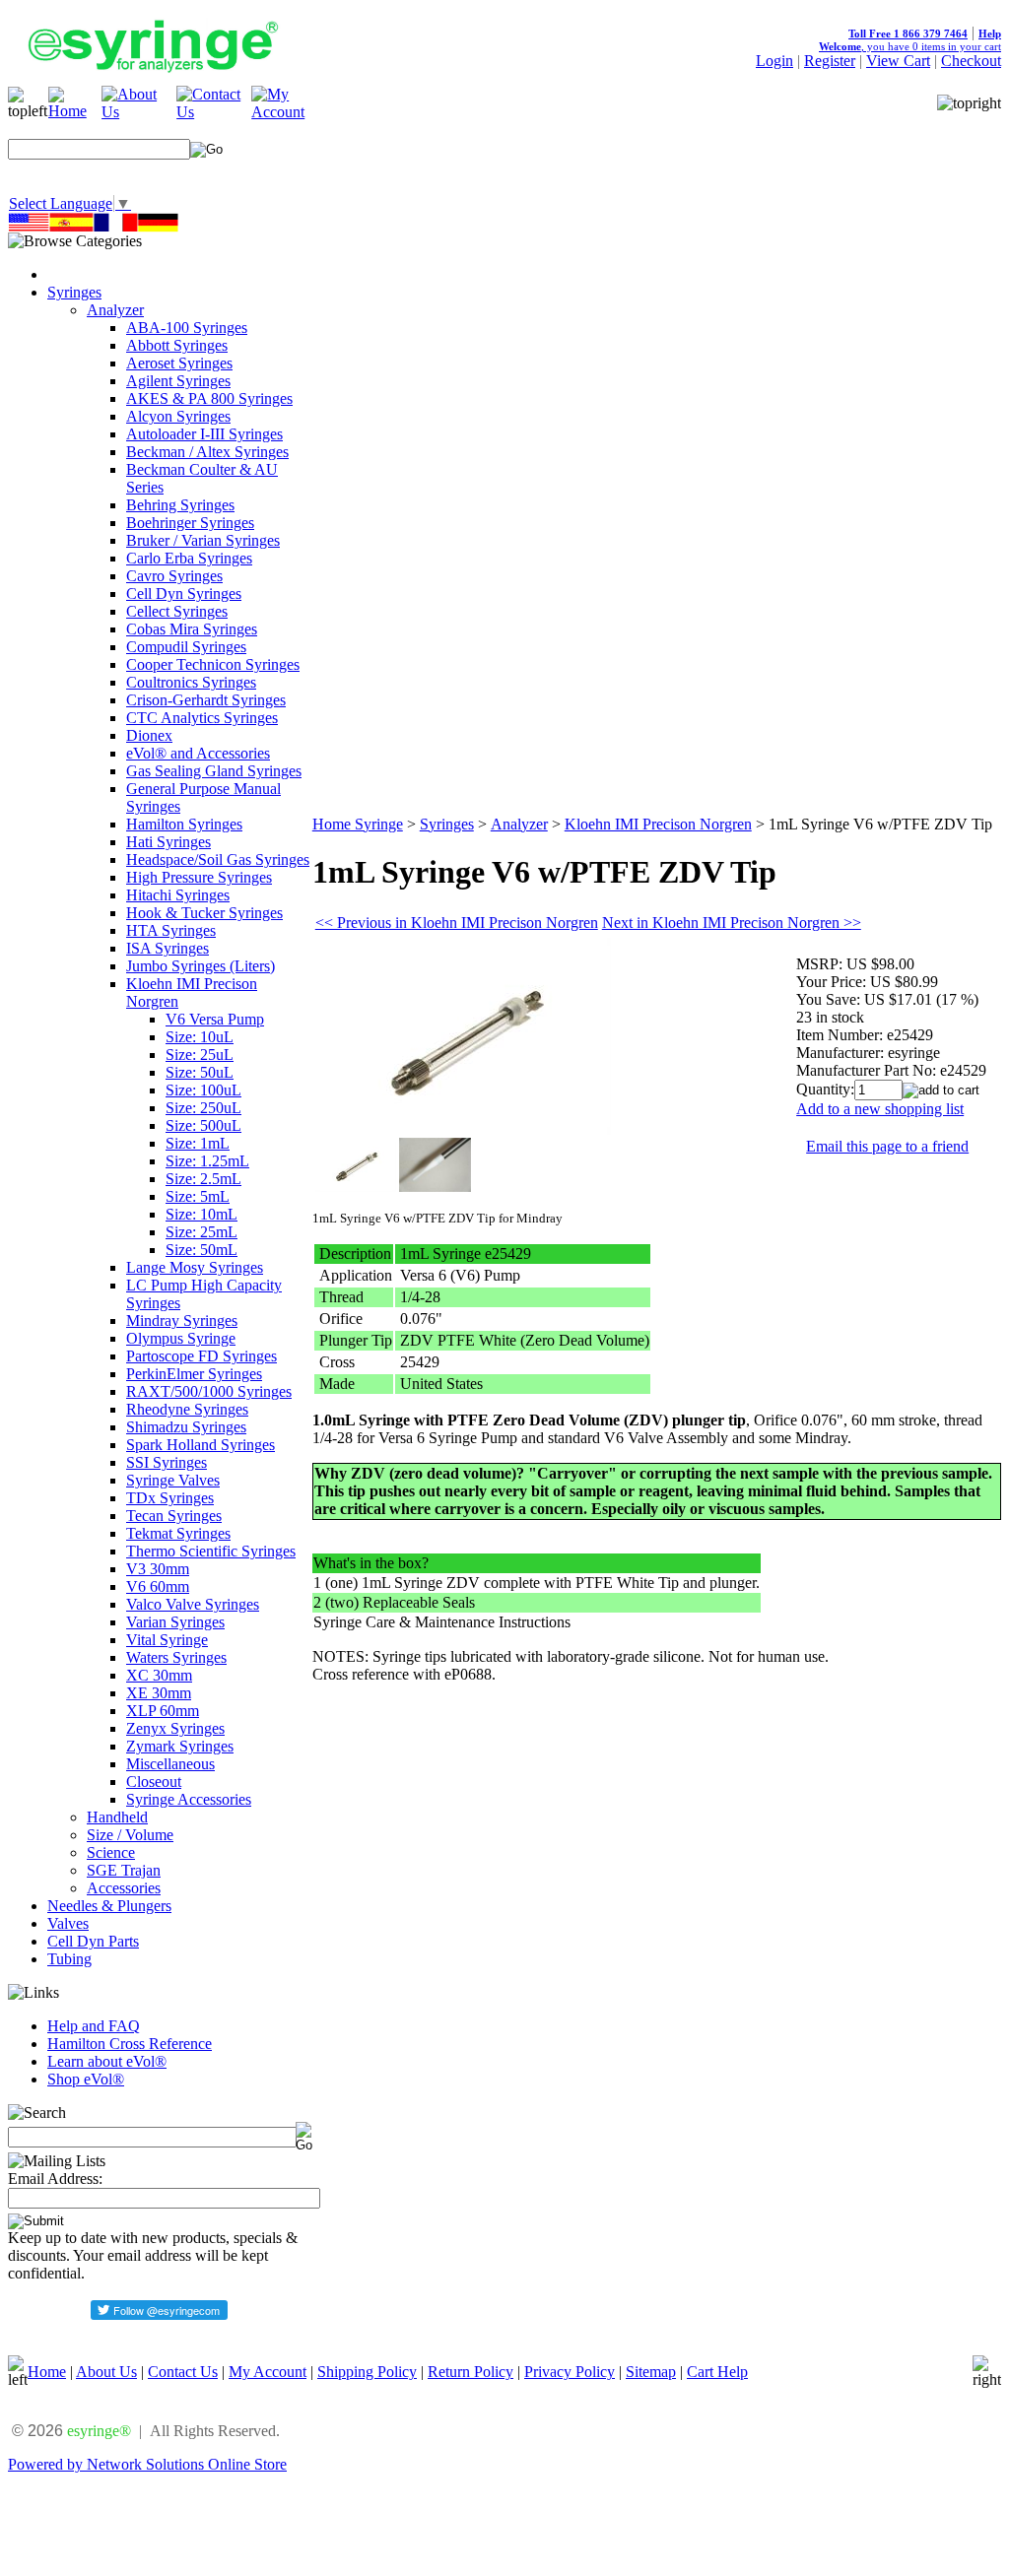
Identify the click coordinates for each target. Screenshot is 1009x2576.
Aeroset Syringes (179, 363)
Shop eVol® (86, 2079)
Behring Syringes (180, 505)
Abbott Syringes (177, 345)
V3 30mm (158, 1569)
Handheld (117, 1817)
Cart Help (717, 2372)
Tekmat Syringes (178, 1533)
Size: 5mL (198, 1196)
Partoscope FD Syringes (202, 1356)
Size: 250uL (203, 1108)
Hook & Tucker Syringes (204, 913)
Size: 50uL (200, 1072)
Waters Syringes (176, 1657)
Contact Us (183, 2372)
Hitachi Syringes (178, 895)
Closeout (154, 1782)
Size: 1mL (198, 1143)
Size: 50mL (202, 1250)
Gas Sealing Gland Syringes (214, 771)
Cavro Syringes (174, 576)
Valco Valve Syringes (193, 1604)
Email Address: (55, 2179)
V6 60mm (158, 1586)
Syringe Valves (173, 1480)
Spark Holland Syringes (201, 1445)
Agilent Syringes (178, 381)
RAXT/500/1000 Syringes (209, 1391)
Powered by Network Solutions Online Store (147, 2464)
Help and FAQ (94, 2026)
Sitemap (651, 2372)
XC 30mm (159, 1675)
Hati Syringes (168, 842)
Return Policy (471, 2372)
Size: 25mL (202, 1232)
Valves (68, 1923)
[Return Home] (75, 111)
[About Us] (139, 112)
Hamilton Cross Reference (130, 2044)
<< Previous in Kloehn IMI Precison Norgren (457, 923)
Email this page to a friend (887, 1146)
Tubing (69, 1959)
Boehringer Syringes (190, 523)
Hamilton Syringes (184, 824)
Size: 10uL (200, 1037)
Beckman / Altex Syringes (207, 452)
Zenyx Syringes (175, 1728)
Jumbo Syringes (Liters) (201, 966)
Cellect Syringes (177, 611)
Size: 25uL (200, 1055)
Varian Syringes (175, 1622)
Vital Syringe (167, 1640)
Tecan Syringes (174, 1516)
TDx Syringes (170, 1498)
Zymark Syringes (180, 1746)
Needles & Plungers (109, 1906)
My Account (268, 2372)
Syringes (74, 292)
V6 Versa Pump (215, 1019)
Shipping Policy (367, 2372)
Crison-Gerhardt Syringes (206, 700)
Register (830, 61)
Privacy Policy (570, 2372)
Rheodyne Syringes (187, 1409)
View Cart (898, 61)
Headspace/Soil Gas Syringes (218, 859)
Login (774, 61)
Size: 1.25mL (207, 1161)
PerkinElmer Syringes (194, 1374)
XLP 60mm (163, 1711)
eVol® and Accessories (198, 753)
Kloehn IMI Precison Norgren (658, 824)
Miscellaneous (170, 1764)
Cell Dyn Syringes (184, 594)
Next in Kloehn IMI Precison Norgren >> (732, 923)
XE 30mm (159, 1693)
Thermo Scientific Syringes (211, 1551)
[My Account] (289, 112)
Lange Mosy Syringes (195, 1267)
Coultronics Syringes (191, 682)
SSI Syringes (167, 1462)
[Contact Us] (214, 112)
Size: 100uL (203, 1090)
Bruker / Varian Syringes (203, 540)
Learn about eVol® (107, 2061)
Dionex (149, 735)
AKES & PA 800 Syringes (209, 398)
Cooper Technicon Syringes (213, 664)
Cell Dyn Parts (93, 1941)
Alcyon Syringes (178, 416)
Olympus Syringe (181, 1338)
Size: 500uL (203, 1125)
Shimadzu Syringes (186, 1427)
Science (111, 1852)
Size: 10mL (202, 1214)
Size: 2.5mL (203, 1179)
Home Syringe (358, 824)
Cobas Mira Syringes (192, 629)
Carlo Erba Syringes (189, 558)
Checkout (971, 61)
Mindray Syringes (182, 1321)
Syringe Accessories (189, 1799)
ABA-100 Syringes (187, 328)
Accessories (124, 1888)
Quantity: (825, 1089)
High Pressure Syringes (199, 877)
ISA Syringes (168, 948)
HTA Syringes (171, 930)
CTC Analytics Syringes (202, 718)
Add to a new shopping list (880, 1109)
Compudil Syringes (186, 647)
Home (47, 2372)
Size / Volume (130, 1835)
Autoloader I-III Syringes (204, 434)
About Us (106, 2372)
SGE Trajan (124, 1870)
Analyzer (115, 310)
